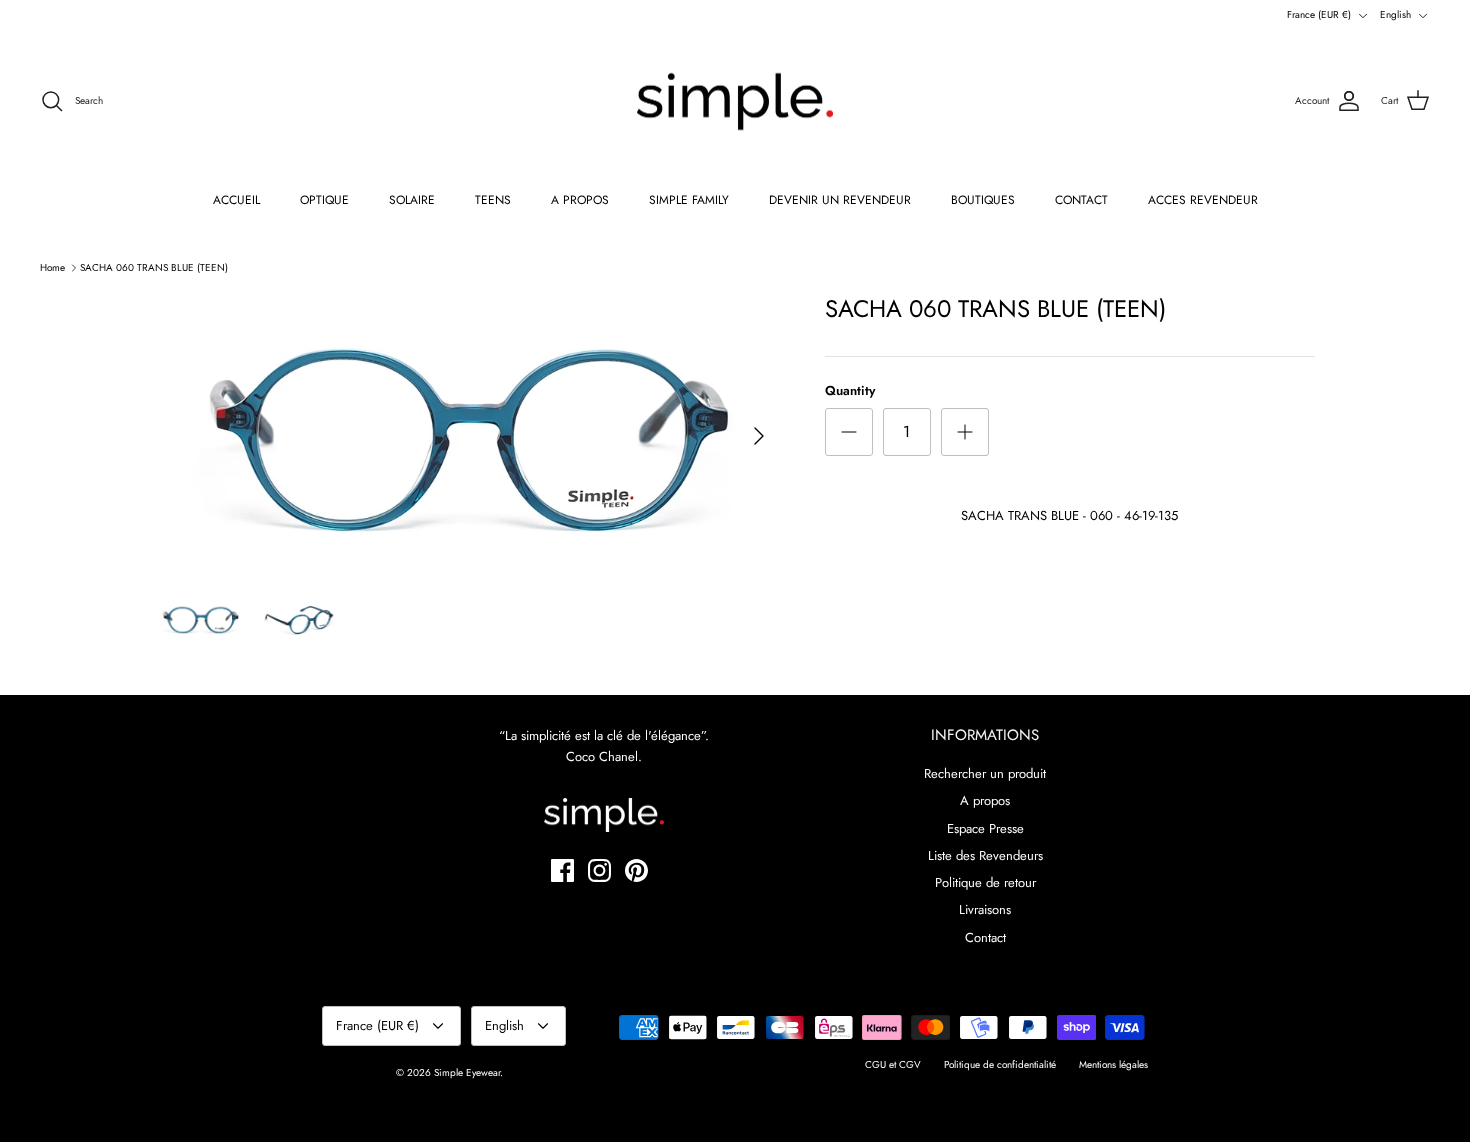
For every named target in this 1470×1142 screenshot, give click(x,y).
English (1395, 14)
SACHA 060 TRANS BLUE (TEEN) (154, 267)
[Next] (759, 436)
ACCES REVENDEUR (1203, 200)
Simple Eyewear (467, 1072)
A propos (985, 800)
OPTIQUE (324, 200)
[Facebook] (562, 870)
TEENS (493, 200)
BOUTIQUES (983, 200)
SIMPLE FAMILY (689, 200)
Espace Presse (985, 828)
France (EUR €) (1319, 14)
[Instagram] (599, 870)
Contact (985, 937)
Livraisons (985, 909)
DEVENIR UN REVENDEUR (840, 200)
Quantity (850, 391)
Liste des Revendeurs (985, 855)
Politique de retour (985, 882)
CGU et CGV (893, 1064)
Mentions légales (1113, 1064)
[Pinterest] (636, 870)
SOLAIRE (412, 200)
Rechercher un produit (985, 773)
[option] (468, 436)
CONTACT (1081, 200)
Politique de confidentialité (1000, 1064)
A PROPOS (580, 200)
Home (52, 267)
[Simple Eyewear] (735, 102)
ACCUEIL (236, 200)
